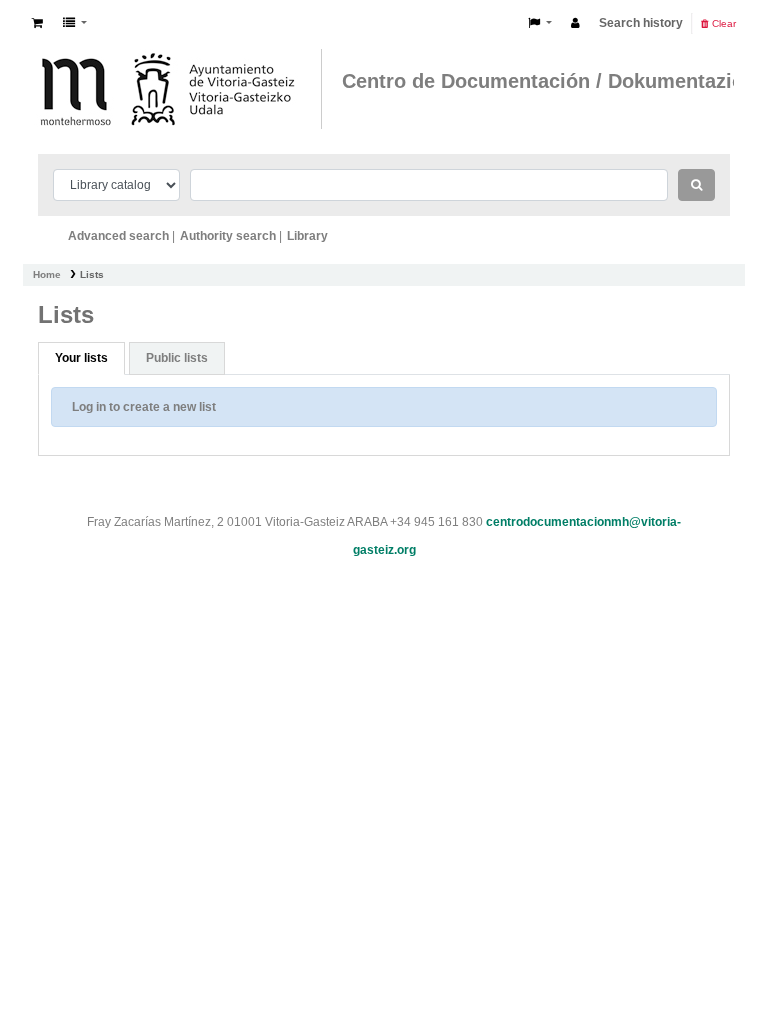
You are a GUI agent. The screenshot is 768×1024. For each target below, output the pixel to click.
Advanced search (118, 236)
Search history (641, 23)
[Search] (696, 185)
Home (47, 274)
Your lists (81, 358)
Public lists (177, 358)
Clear (722, 23)
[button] (37, 23)
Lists (92, 274)
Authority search (228, 236)
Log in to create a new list (144, 407)
